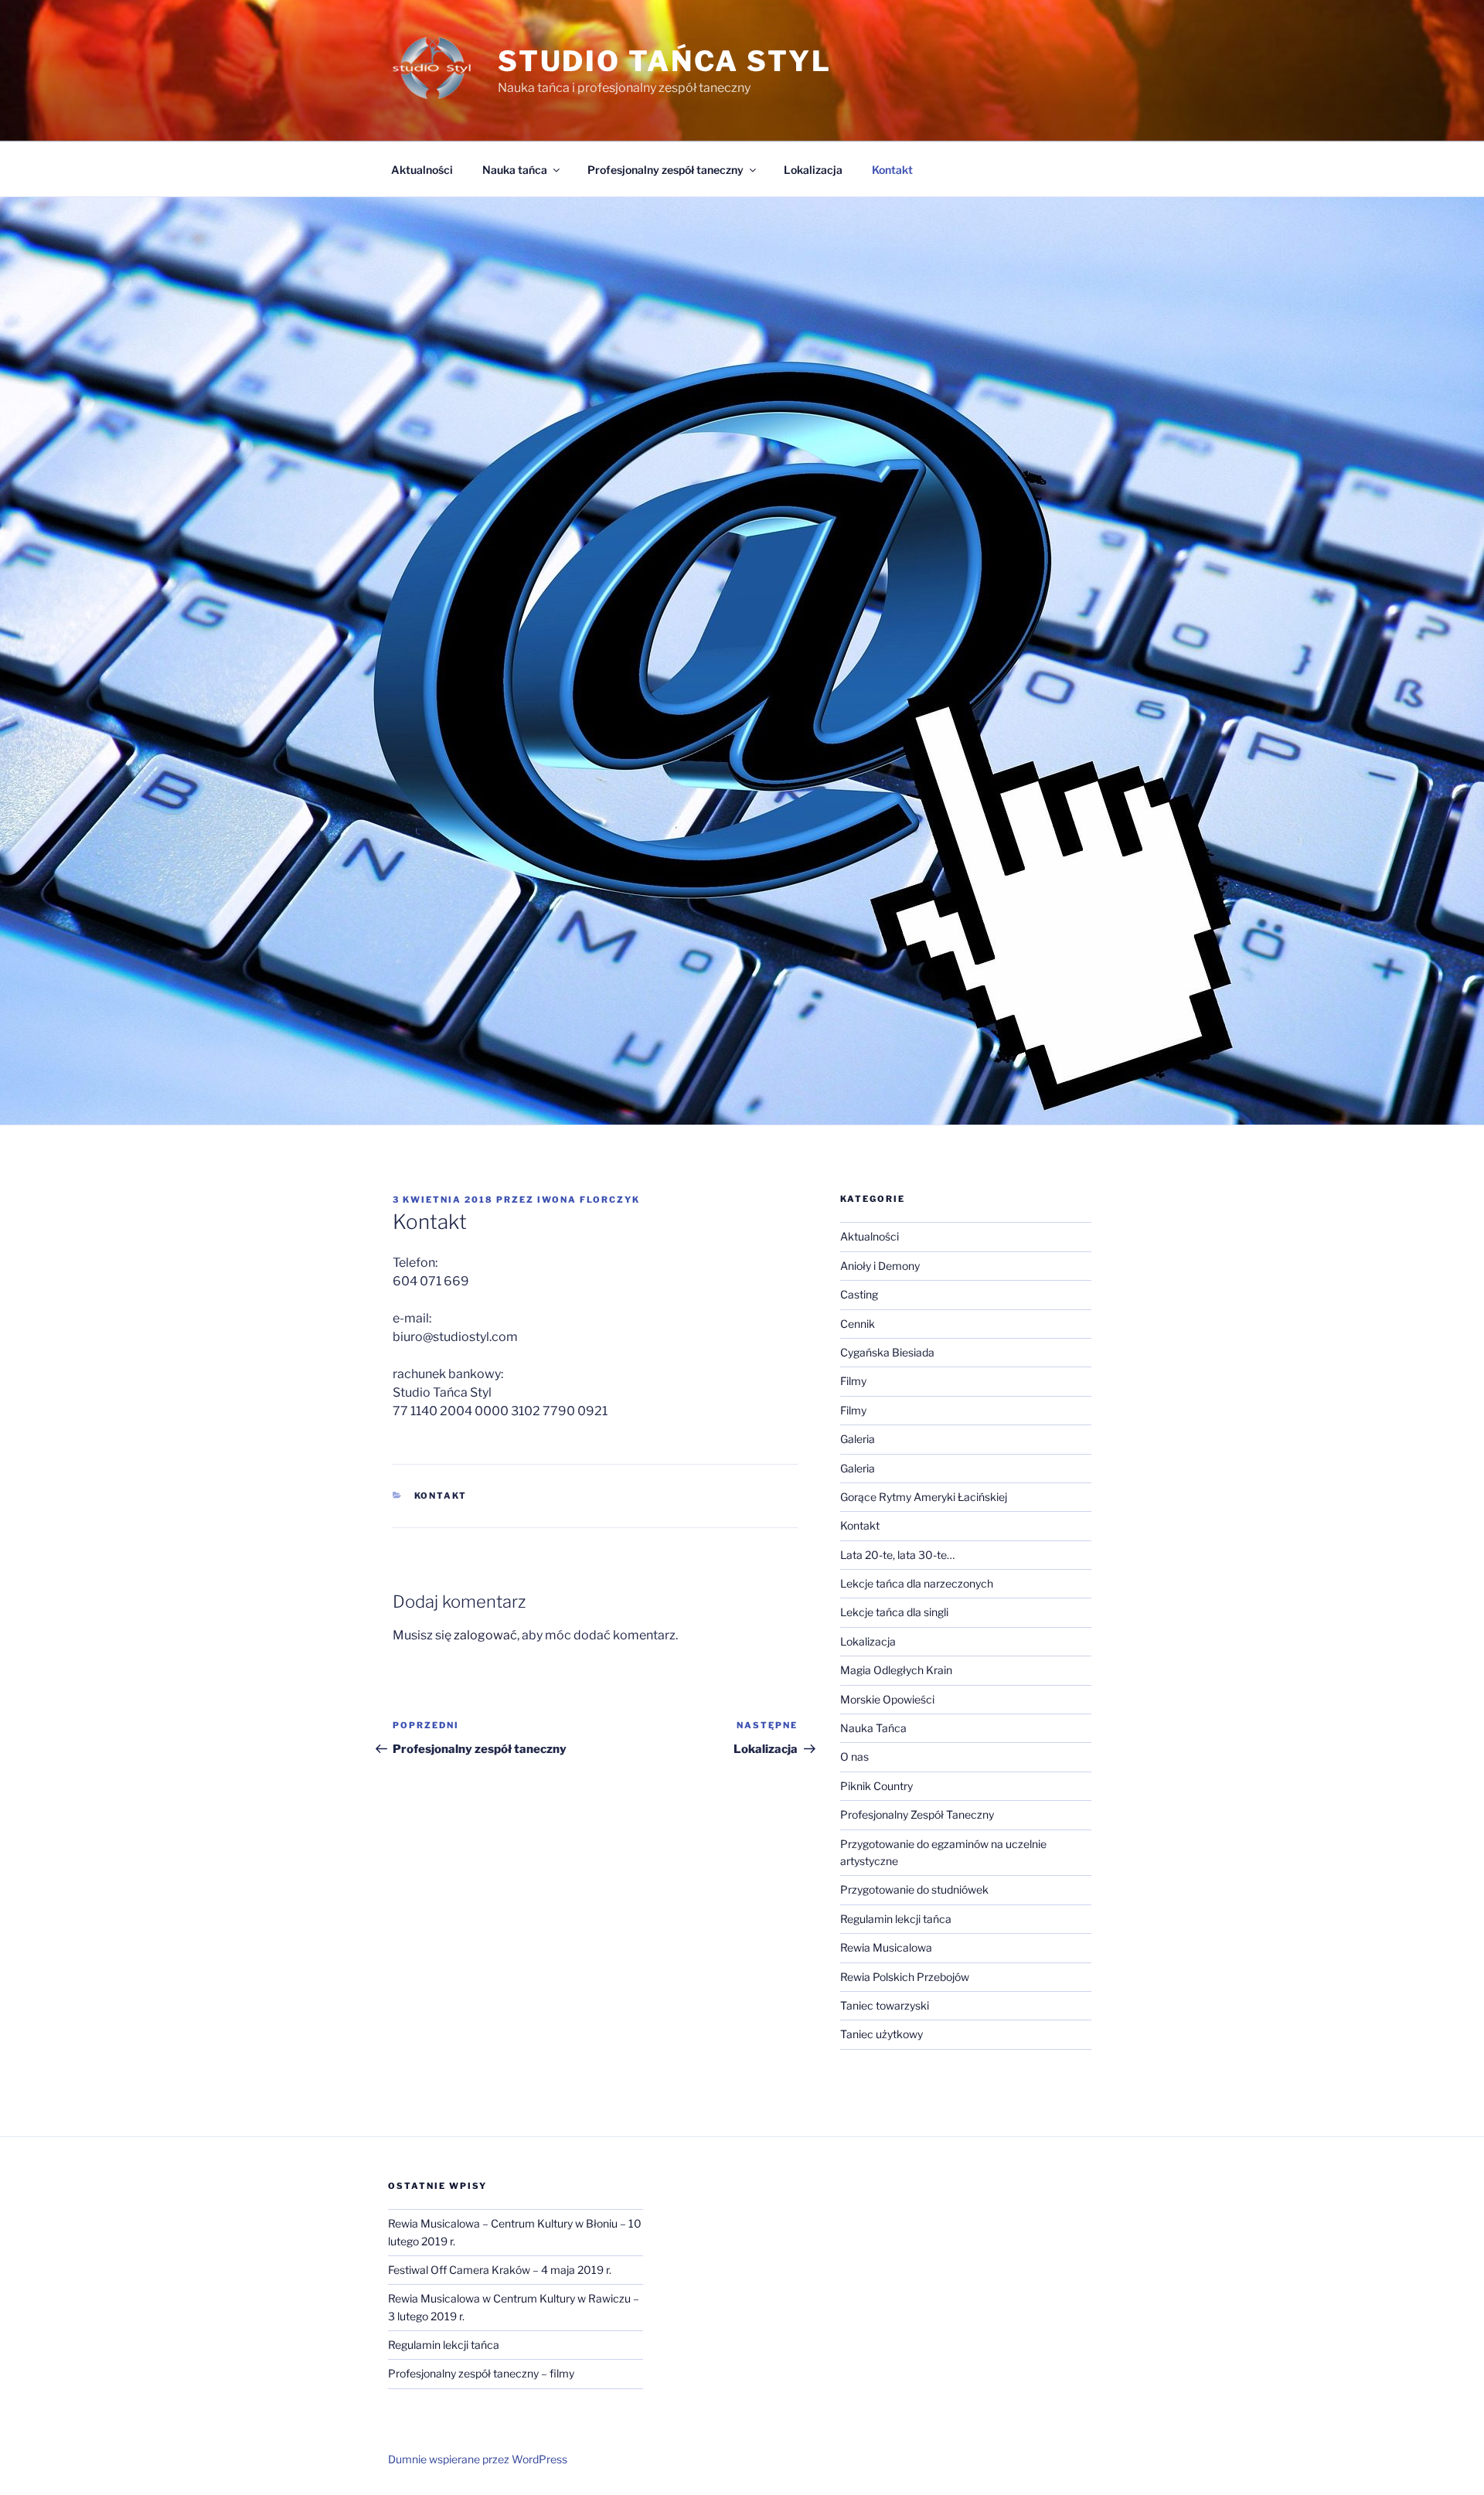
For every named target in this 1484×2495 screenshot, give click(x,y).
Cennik (858, 1324)
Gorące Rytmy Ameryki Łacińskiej (924, 1497)
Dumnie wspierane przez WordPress (478, 2459)
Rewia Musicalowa (886, 1947)
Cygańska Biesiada (887, 1352)
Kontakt (892, 170)
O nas (854, 1756)
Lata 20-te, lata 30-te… (897, 1555)
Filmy (853, 1381)
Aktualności (422, 170)
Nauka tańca (515, 170)
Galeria (858, 1439)
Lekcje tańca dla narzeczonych (917, 1583)
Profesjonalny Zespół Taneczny (917, 1814)
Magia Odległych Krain (896, 1670)
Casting (859, 1294)
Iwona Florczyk (589, 1200)
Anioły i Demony (880, 1266)
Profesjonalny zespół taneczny (665, 170)
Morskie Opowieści (887, 1699)
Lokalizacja (813, 170)
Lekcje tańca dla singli (894, 1612)
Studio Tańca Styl (665, 61)
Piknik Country (876, 1786)
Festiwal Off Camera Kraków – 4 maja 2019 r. (500, 2270)
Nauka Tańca (873, 1728)
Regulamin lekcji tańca (896, 1919)
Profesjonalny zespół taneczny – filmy (481, 2373)
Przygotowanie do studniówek (914, 1889)
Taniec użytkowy (882, 2034)
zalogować (485, 1635)
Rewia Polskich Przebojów (905, 1977)
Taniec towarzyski (885, 2005)
